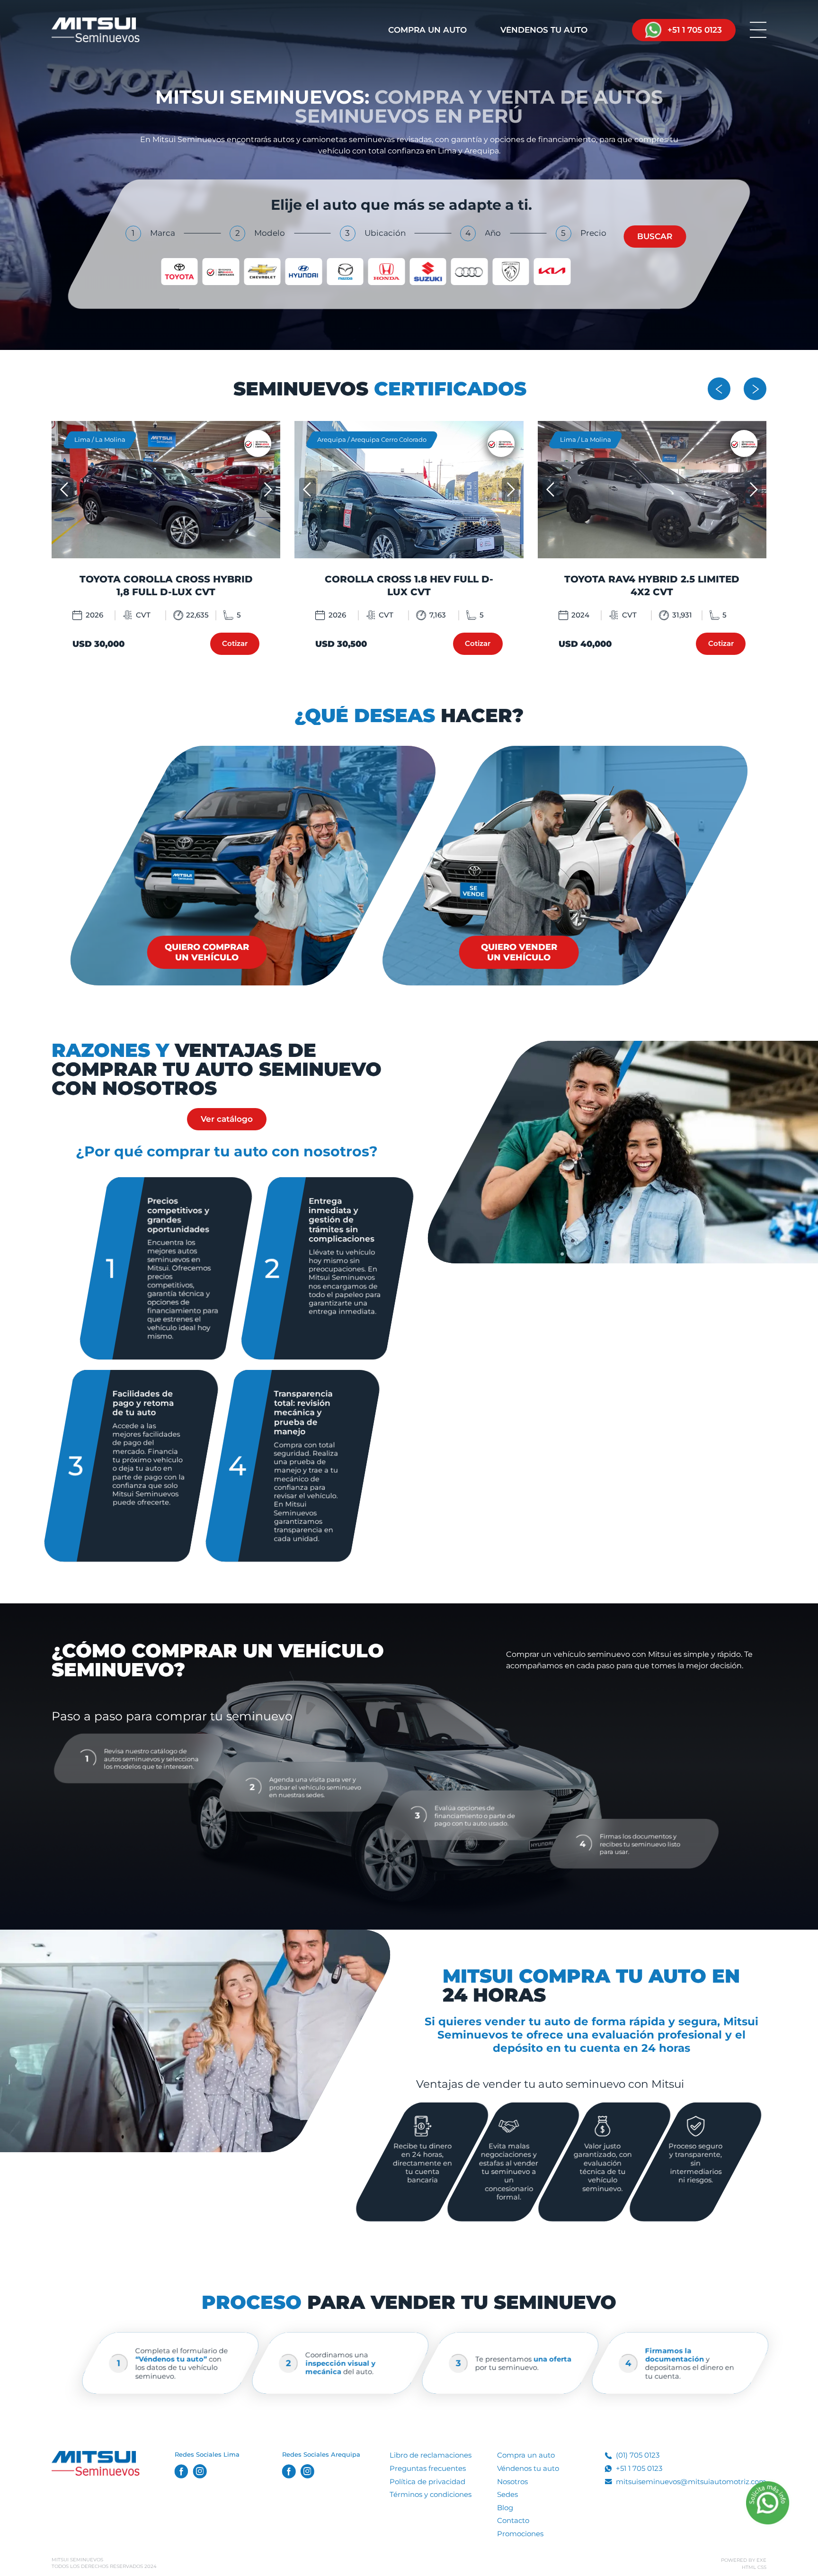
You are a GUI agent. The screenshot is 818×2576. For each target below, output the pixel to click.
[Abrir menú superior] (758, 30)
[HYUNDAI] (304, 271)
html (749, 2567)
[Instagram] (200, 2472)
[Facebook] (182, 2472)
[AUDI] (470, 271)
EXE (761, 2560)
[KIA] (552, 271)
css (762, 2567)
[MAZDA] (345, 271)
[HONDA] (387, 271)
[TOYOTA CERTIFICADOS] (221, 271)
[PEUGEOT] (511, 271)
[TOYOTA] (179, 271)
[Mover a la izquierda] (719, 389)
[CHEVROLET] (262, 271)
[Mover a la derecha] (755, 389)
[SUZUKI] (428, 271)
